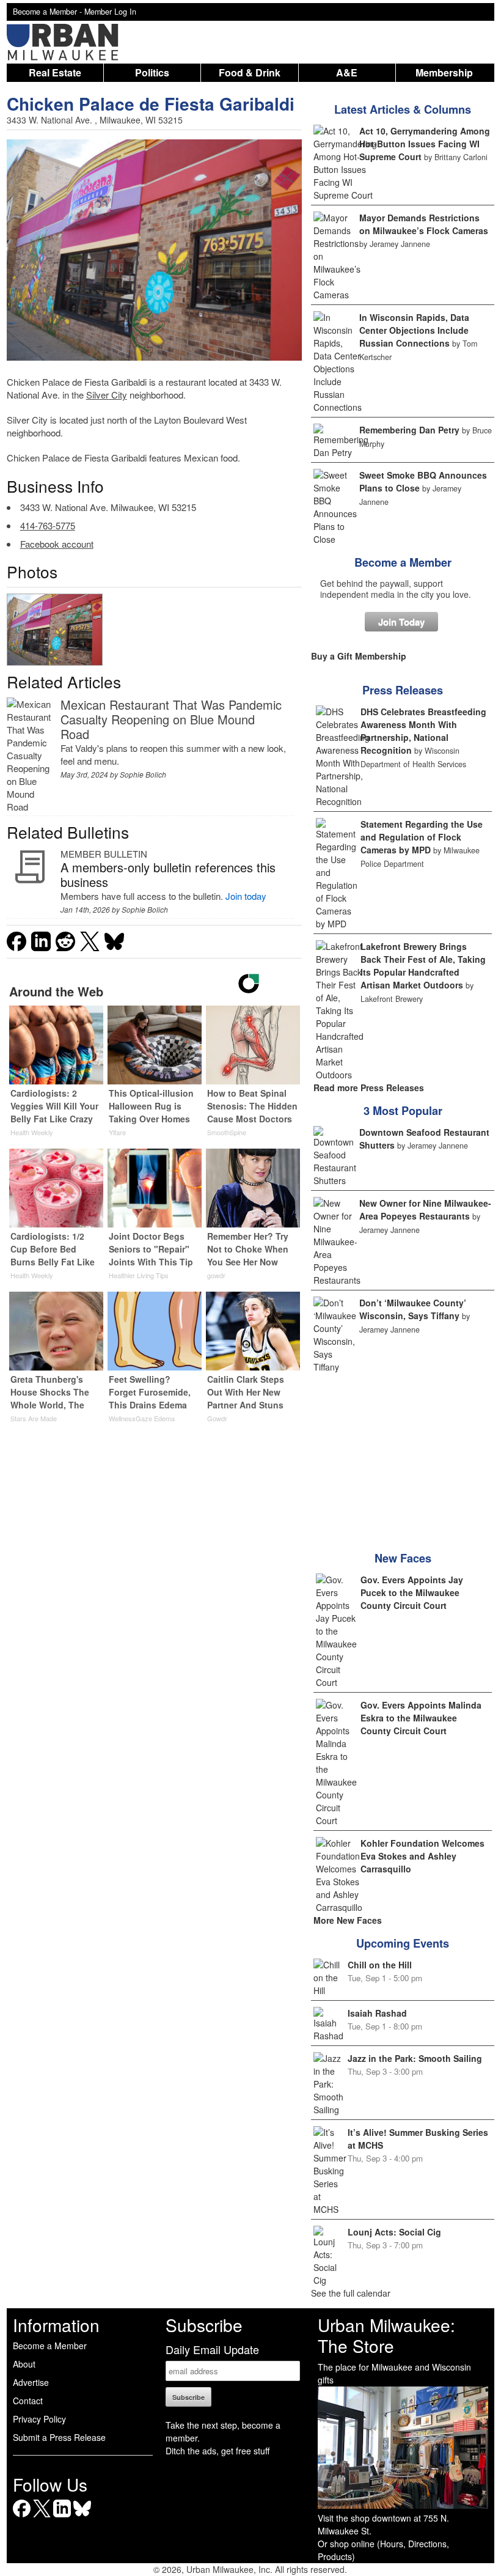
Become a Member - (49, 12)
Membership (444, 72)
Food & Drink (250, 72)
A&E (347, 72)
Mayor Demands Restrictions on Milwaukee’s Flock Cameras (424, 224)
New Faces (403, 1558)
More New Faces (348, 1920)
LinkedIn (62, 2517)
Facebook (22, 2517)
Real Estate (55, 72)
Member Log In (110, 12)
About (24, 2364)
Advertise (31, 2382)
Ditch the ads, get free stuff (218, 2451)
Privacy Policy (39, 2419)
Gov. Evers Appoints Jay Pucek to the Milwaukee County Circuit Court (412, 1592)
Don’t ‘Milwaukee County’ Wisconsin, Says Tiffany (413, 1309)
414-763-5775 (48, 525)
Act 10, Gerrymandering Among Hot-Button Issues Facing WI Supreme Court (425, 144)
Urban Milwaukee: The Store (386, 2335)
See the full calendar (351, 2293)
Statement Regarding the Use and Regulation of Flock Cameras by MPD (422, 837)
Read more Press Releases (369, 1087)
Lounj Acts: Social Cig (394, 2232)
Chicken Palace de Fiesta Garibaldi (151, 104)
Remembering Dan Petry (409, 430)
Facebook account (57, 544)
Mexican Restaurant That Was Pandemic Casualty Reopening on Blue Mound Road (171, 719)
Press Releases (403, 690)
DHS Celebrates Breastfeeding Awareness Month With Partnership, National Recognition (423, 731)
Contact (28, 2401)
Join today (246, 896)
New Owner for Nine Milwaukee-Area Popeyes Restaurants (425, 1209)
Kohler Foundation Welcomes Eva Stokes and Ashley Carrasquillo (422, 1856)
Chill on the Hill (380, 1965)
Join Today (401, 622)
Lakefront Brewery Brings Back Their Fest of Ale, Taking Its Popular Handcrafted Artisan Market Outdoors (423, 966)
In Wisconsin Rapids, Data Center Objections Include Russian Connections (414, 330)
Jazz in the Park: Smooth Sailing (415, 2058)
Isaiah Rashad (377, 2013)
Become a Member (403, 562)
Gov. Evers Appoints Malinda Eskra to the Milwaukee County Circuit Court (421, 1718)
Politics (152, 72)
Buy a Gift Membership (359, 656)
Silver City (107, 395)
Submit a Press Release (59, 2437)
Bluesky (82, 2517)
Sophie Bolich (143, 774)
